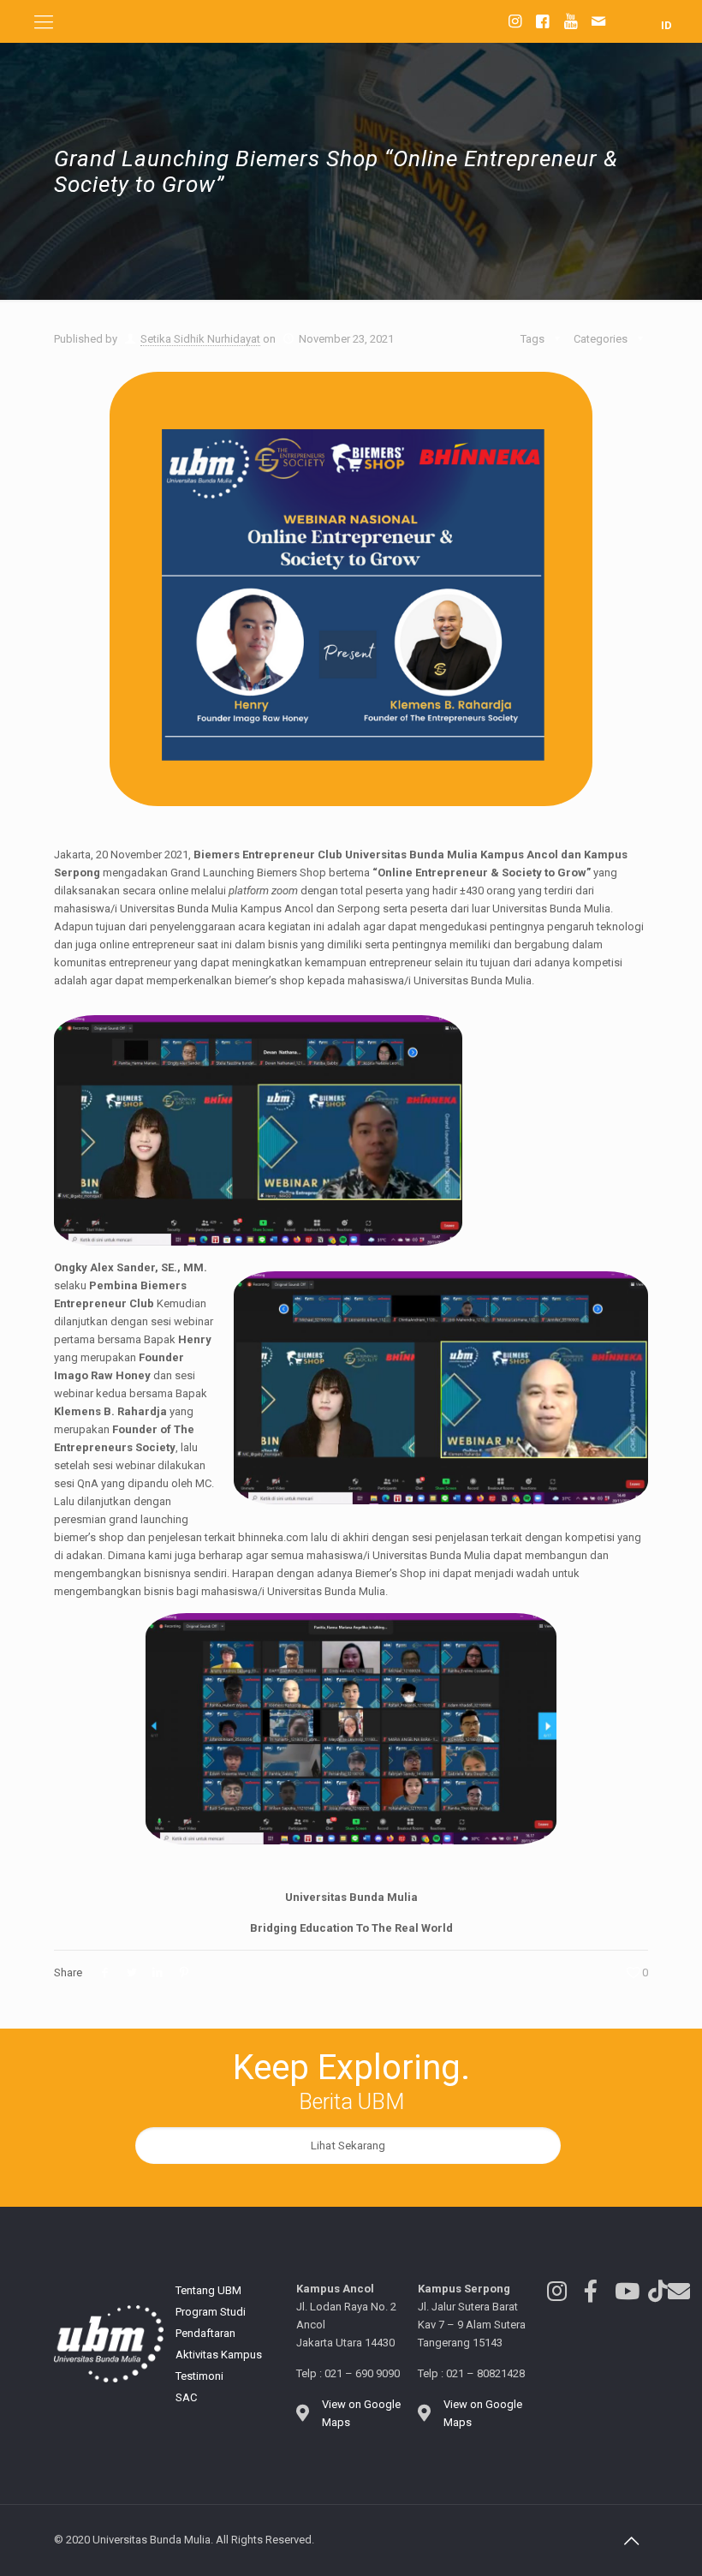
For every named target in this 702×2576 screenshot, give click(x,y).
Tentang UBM (208, 2290)
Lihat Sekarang (348, 2146)
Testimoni (199, 2376)
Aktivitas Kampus (219, 2355)
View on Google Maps (361, 2413)
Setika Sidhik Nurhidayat (200, 339)
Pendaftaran (205, 2333)
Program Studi (211, 2312)
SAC (186, 2397)
